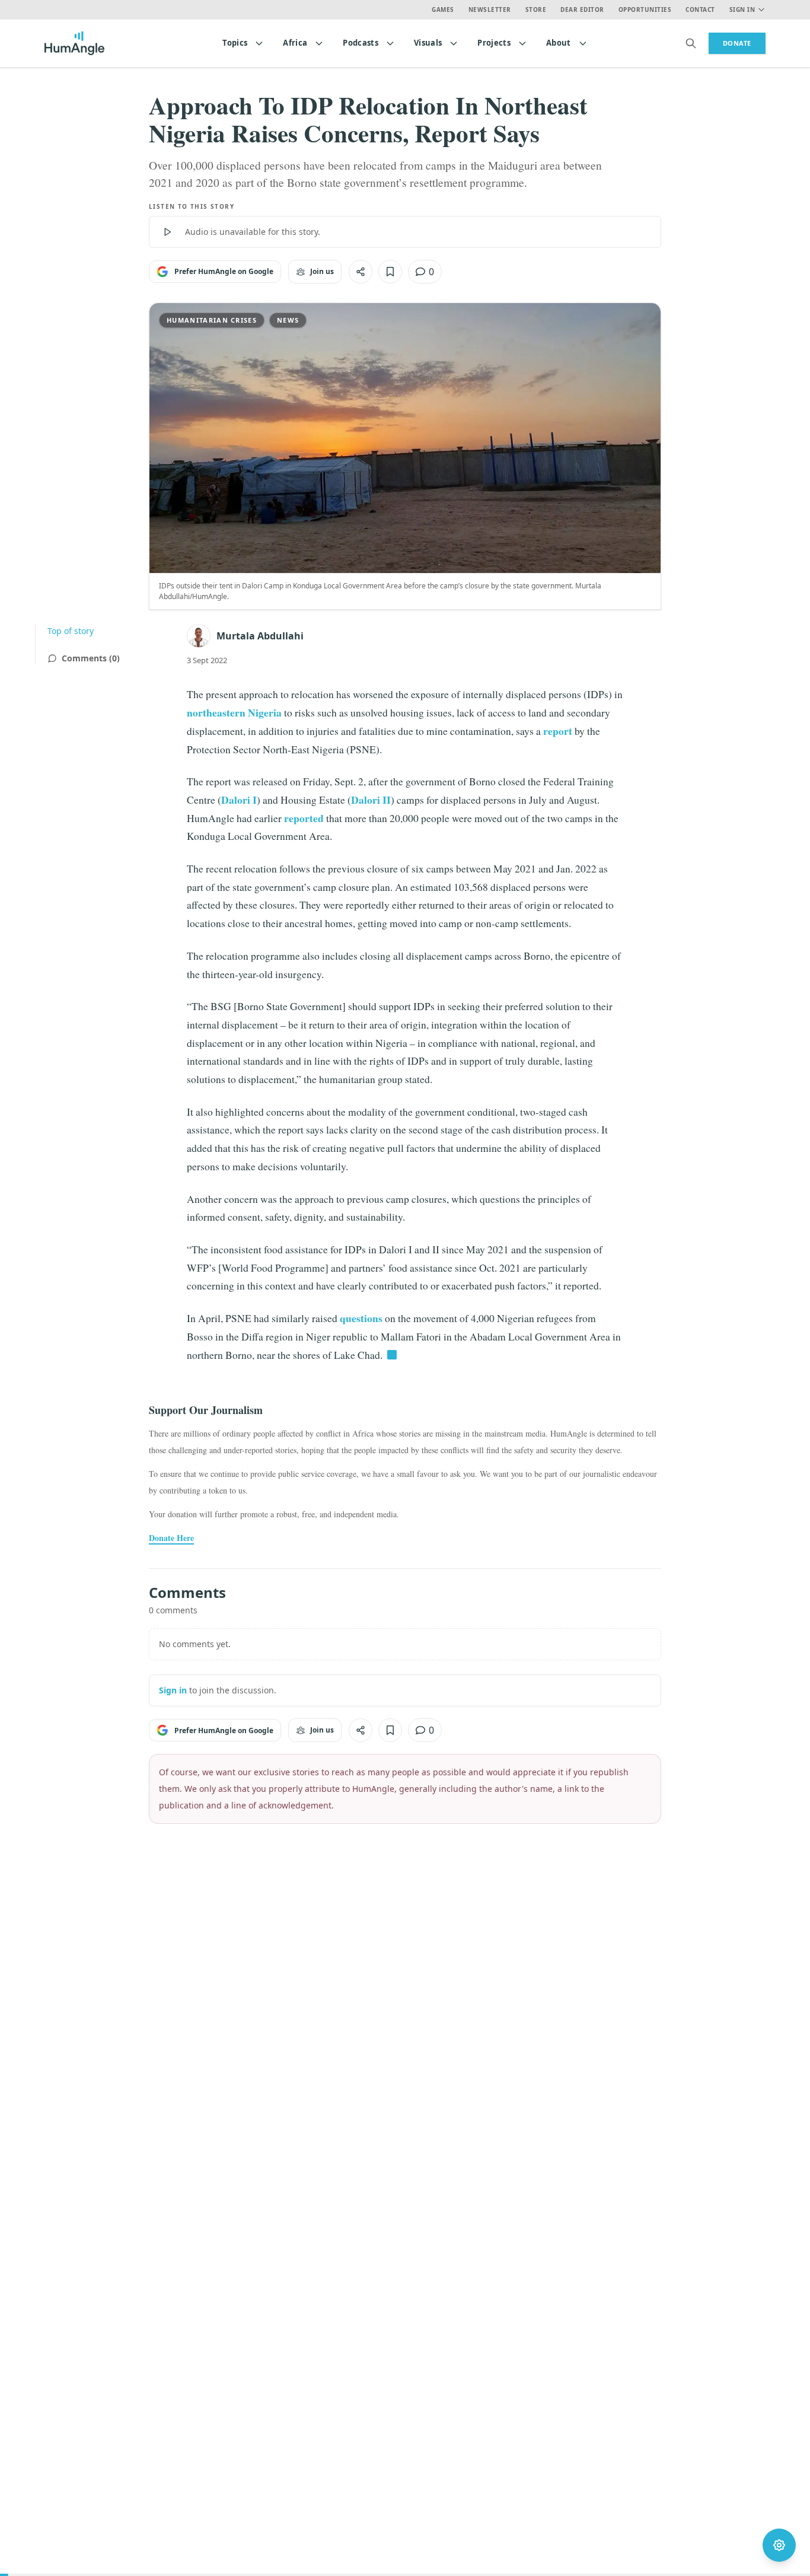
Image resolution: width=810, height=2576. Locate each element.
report (558, 731)
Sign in (173, 1690)
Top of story (71, 631)
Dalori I (239, 800)
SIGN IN (742, 9)
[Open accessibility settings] (779, 2545)
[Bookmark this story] (390, 272)
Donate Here (171, 1538)
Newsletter (490, 9)
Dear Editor (582, 9)
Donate (737, 43)
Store (536, 9)
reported (304, 818)
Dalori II (371, 800)
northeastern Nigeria (234, 712)
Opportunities (645, 9)
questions (361, 1318)
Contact (700, 9)
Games (443, 9)
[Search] (691, 43)
